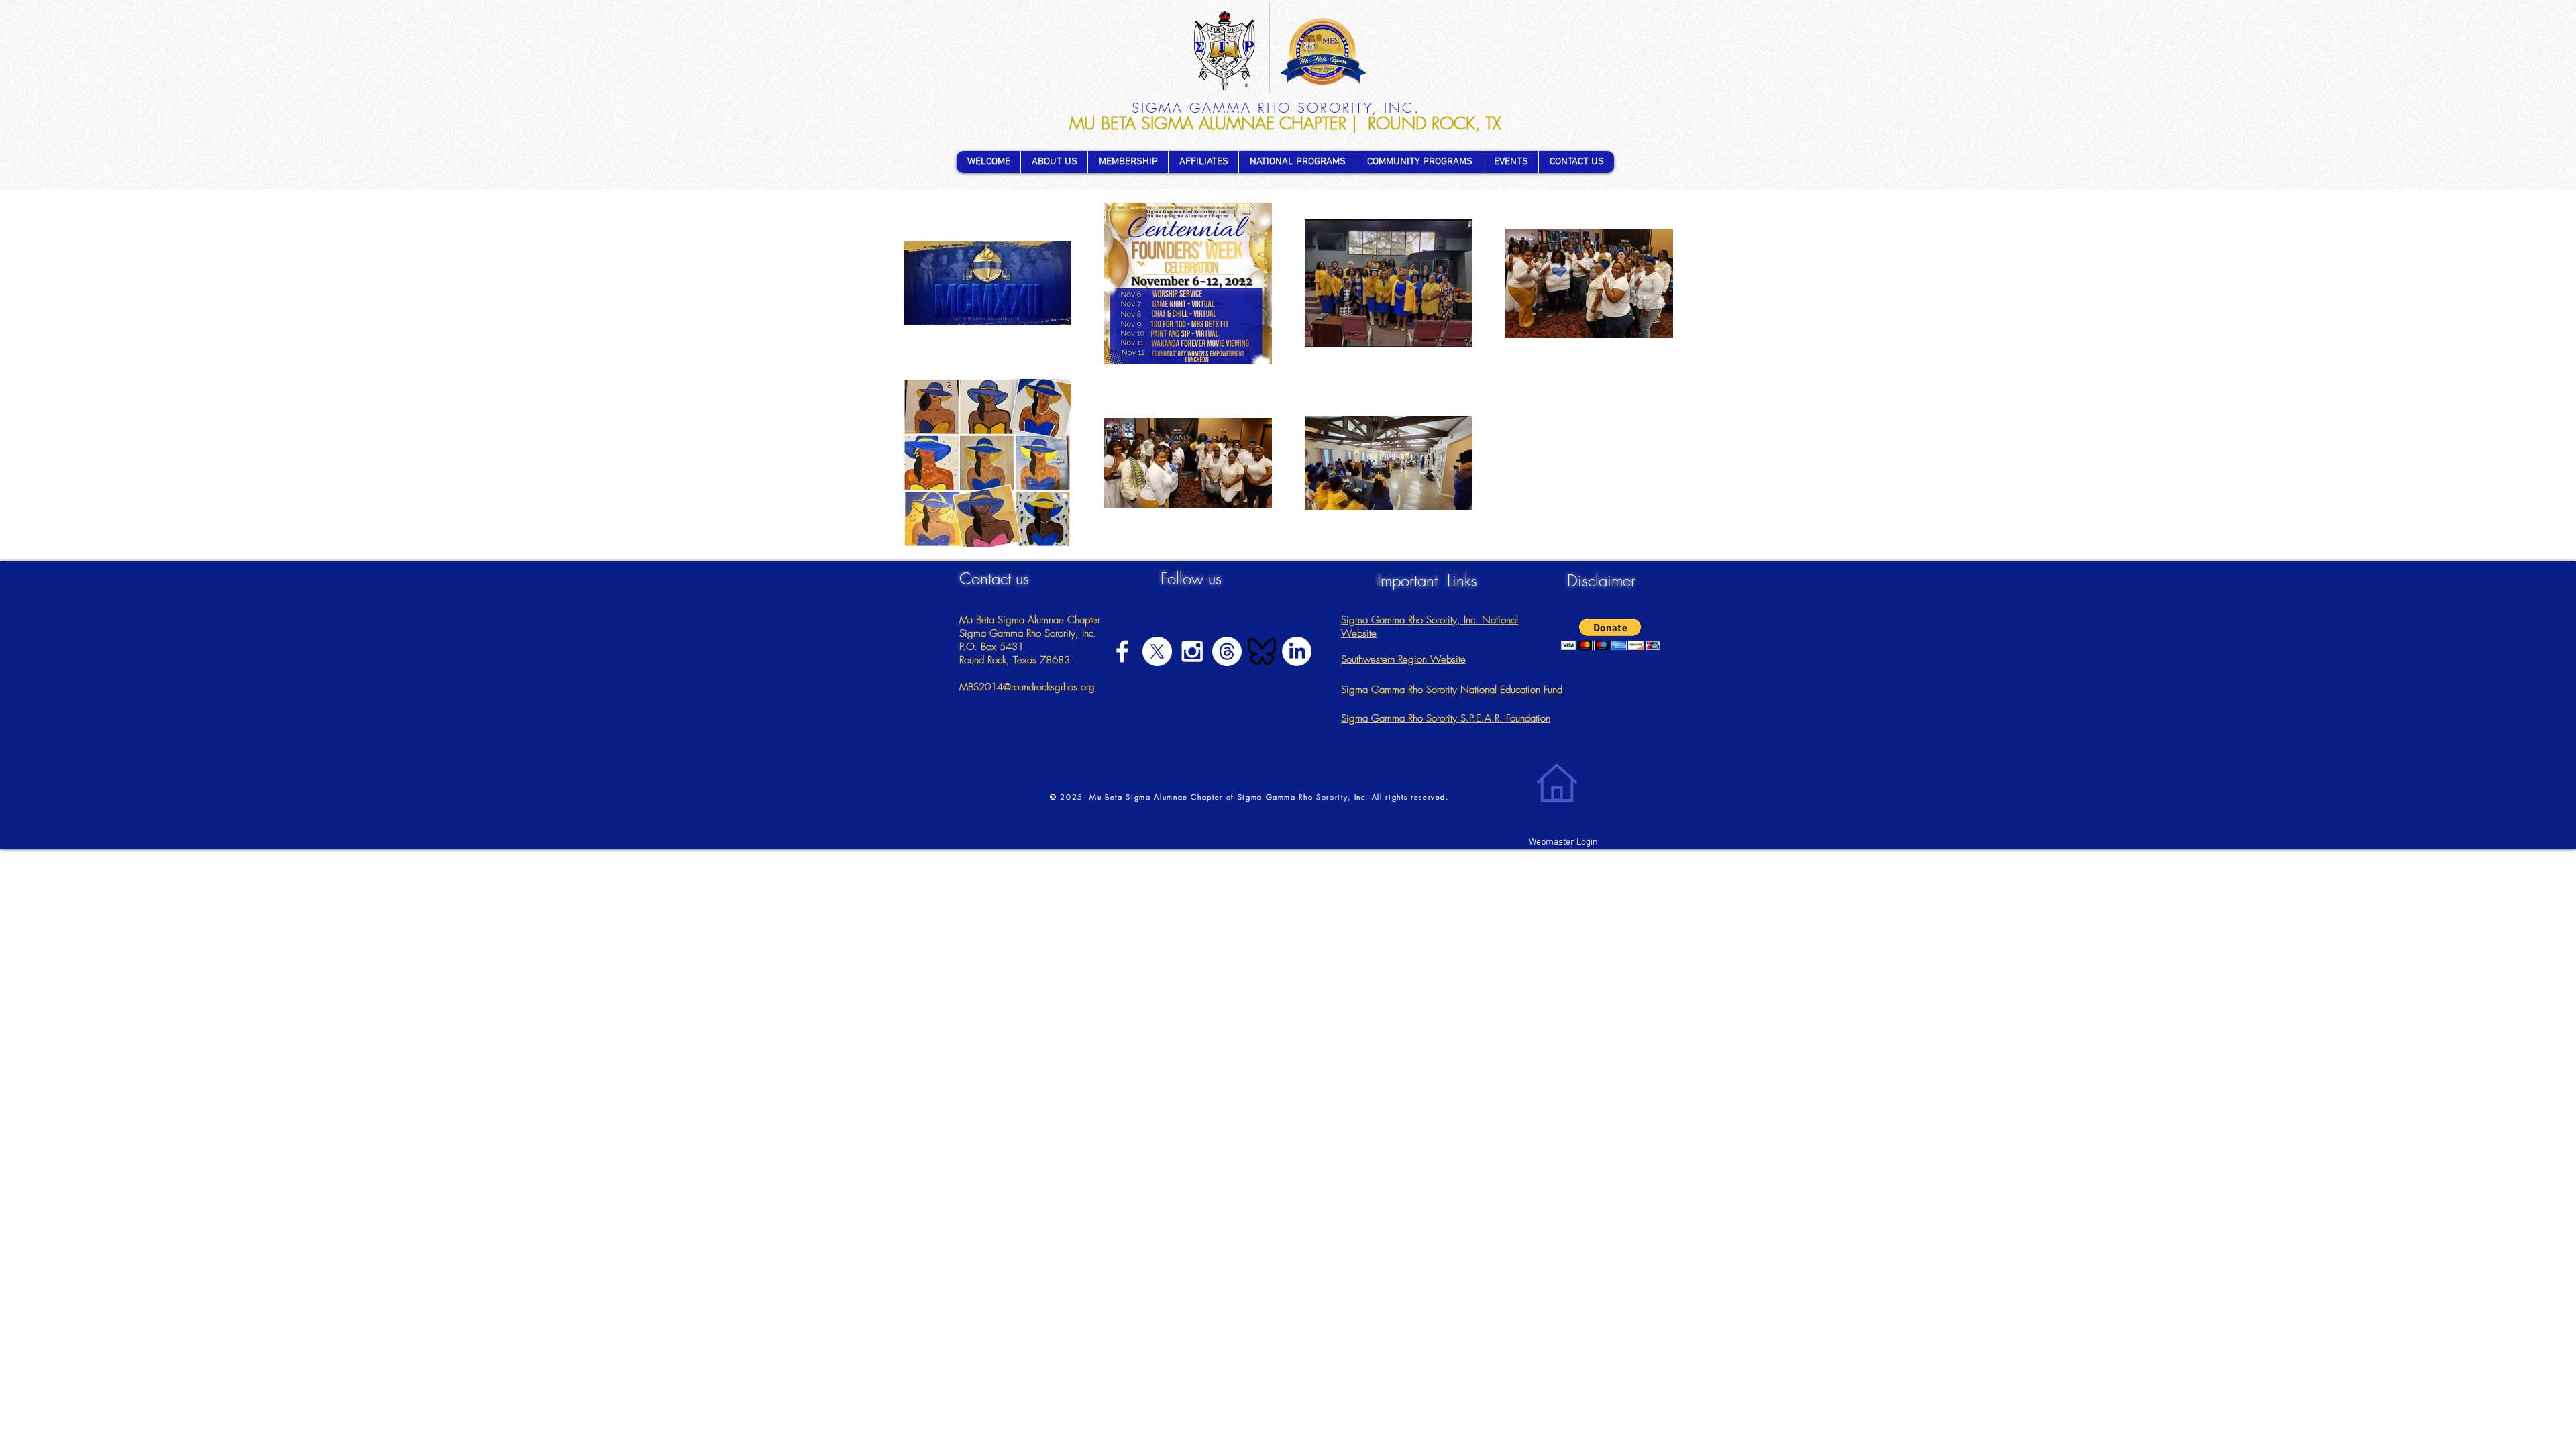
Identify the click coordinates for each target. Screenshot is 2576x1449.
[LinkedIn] (1297, 651)
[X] (1157, 651)
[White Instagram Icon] (1192, 651)
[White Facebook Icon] (1122, 651)
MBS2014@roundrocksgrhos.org (1027, 687)
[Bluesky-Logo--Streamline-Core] (1262, 651)
